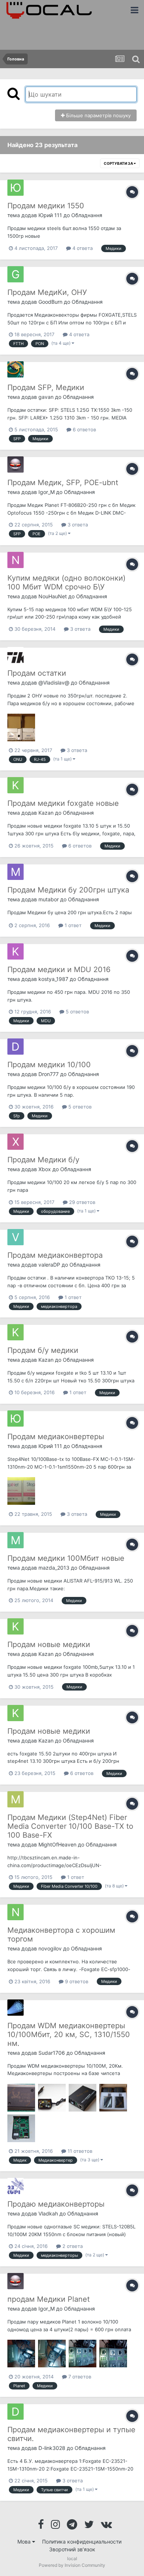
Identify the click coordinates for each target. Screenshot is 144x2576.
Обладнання (87, 215)
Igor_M (47, 492)
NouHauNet (53, 596)
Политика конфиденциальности (82, 2542)
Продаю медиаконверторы (56, 2204)
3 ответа (77, 525)
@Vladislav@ (54, 683)
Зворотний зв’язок (72, 2549)
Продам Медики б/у (43, 1160)
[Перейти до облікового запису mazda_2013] (16, 1540)
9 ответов (76, 1981)
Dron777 (49, 1074)
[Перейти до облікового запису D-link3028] (16, 2412)
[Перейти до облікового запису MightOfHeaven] (16, 1799)
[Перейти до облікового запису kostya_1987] (16, 951)
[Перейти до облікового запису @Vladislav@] (16, 655)
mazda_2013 (54, 1568)
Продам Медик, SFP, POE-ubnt (63, 483)
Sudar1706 (52, 2053)
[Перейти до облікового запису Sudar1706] (16, 2008)
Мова (25, 2542)
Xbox (45, 1169)
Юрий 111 (50, 215)
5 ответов (77, 1012)
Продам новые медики (49, 1644)
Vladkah (48, 2213)
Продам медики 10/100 (49, 1065)
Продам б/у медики (43, 1350)
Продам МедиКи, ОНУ (47, 292)
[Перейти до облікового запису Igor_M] (16, 464)
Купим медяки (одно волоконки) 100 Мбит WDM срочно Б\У (66, 582)
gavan (46, 397)
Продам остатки (37, 673)
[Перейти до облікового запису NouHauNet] (16, 560)
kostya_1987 (53, 979)
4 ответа (82, 248)
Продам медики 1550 (46, 206)
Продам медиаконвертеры (56, 1437)
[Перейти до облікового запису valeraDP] (16, 1237)
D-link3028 (52, 2448)
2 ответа (72, 2246)
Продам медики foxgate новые (63, 803)
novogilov (50, 1948)
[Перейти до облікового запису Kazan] (16, 785)
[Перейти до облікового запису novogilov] (16, 1912)
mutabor (49, 899)
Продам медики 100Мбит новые (66, 1558)
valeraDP (49, 1265)
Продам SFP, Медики (46, 387)
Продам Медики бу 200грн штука (68, 890)
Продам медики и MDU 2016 (59, 970)
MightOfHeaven (57, 1844)
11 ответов (79, 2151)
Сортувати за (119, 163)
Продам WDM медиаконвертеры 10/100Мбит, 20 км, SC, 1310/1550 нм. (69, 2034)
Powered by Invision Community (72, 2565)
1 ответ (72, 925)
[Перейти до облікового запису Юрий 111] (16, 188)
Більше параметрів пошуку (98, 115)
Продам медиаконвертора (55, 1255)
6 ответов (84, 429)
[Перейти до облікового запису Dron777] (16, 1047)
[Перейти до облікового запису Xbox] (16, 1142)
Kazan (46, 813)
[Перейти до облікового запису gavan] (16, 369)
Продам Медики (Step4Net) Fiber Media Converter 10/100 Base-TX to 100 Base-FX (70, 1826)
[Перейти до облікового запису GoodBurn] (16, 274)
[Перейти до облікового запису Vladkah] (16, 2186)
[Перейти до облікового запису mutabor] (16, 872)
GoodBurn (50, 302)
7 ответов (79, 2377)
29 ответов (81, 1202)
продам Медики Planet (49, 2299)
